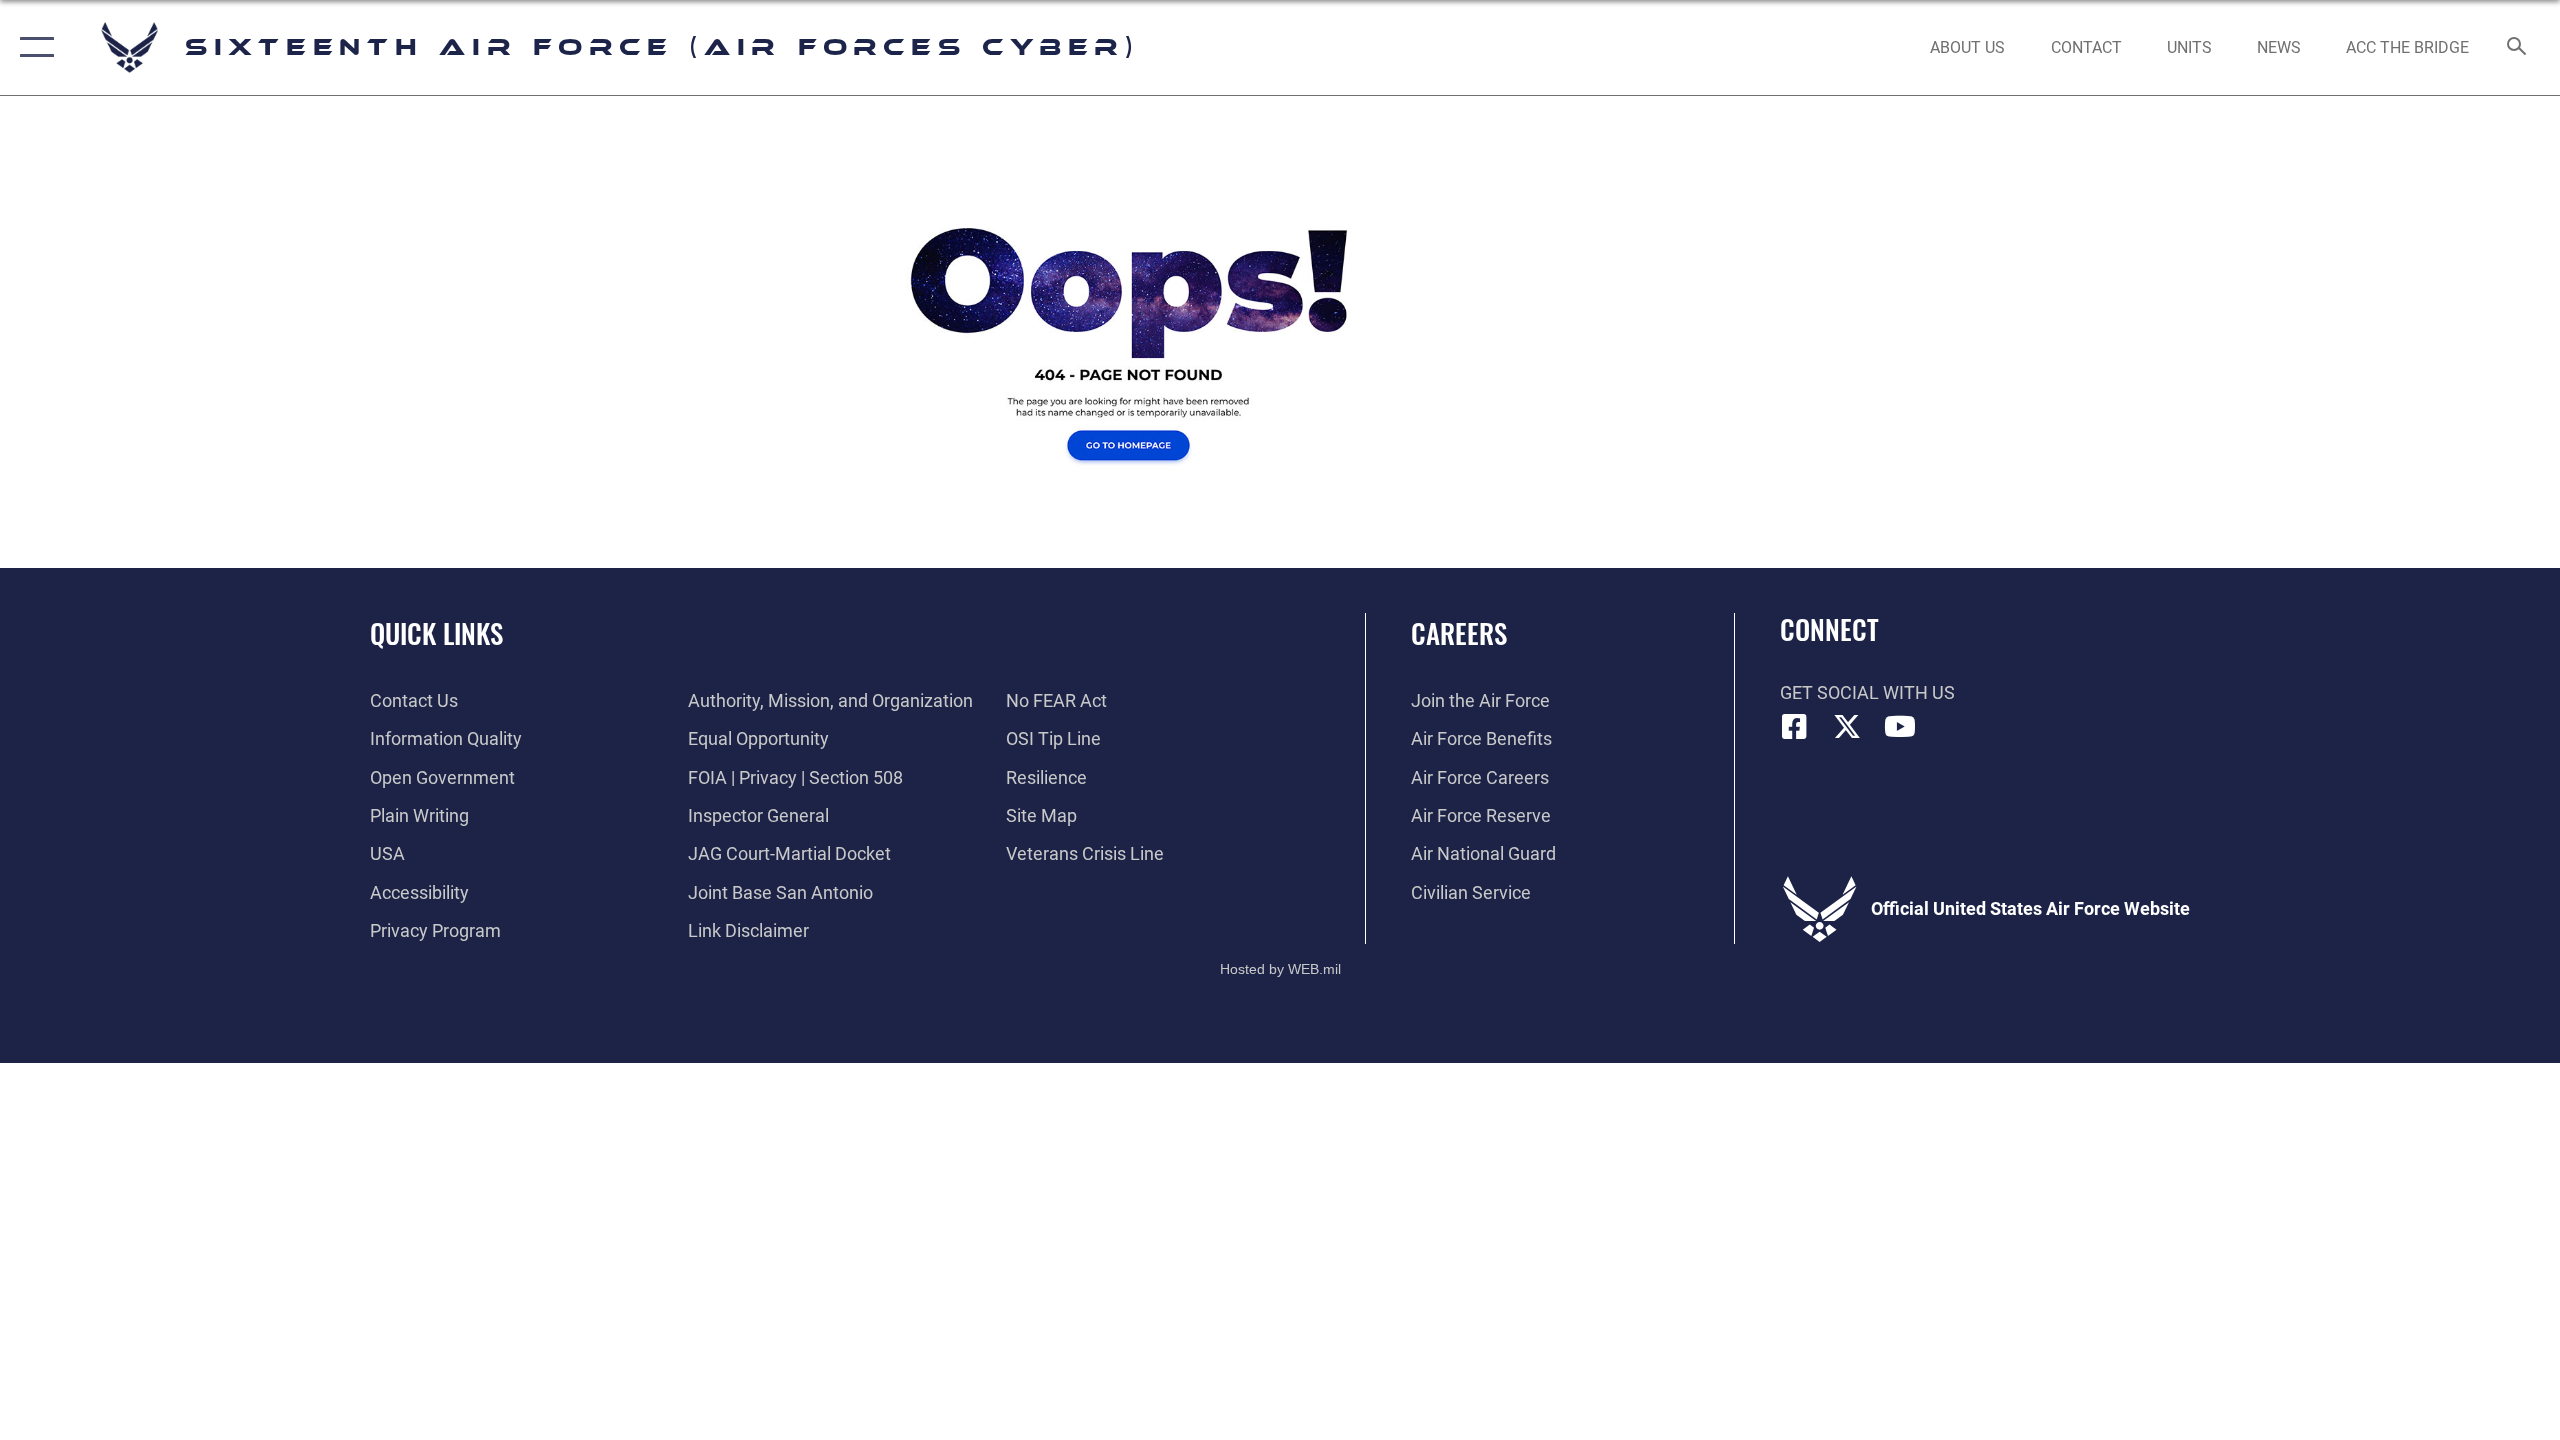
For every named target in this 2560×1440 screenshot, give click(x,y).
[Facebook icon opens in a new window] (1795, 727)
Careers (1459, 633)
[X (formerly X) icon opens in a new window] (1847, 727)
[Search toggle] (2517, 48)
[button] (32, 47)
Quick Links (436, 633)
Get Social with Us (1867, 692)
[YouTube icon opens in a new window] (1900, 727)
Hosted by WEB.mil (1280, 969)
